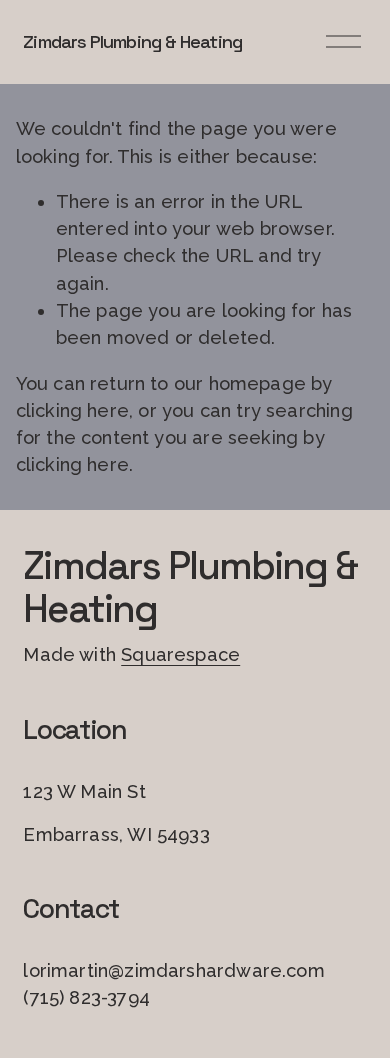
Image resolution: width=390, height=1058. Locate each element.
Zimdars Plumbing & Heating (132, 41)
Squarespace (180, 654)
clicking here (72, 410)
